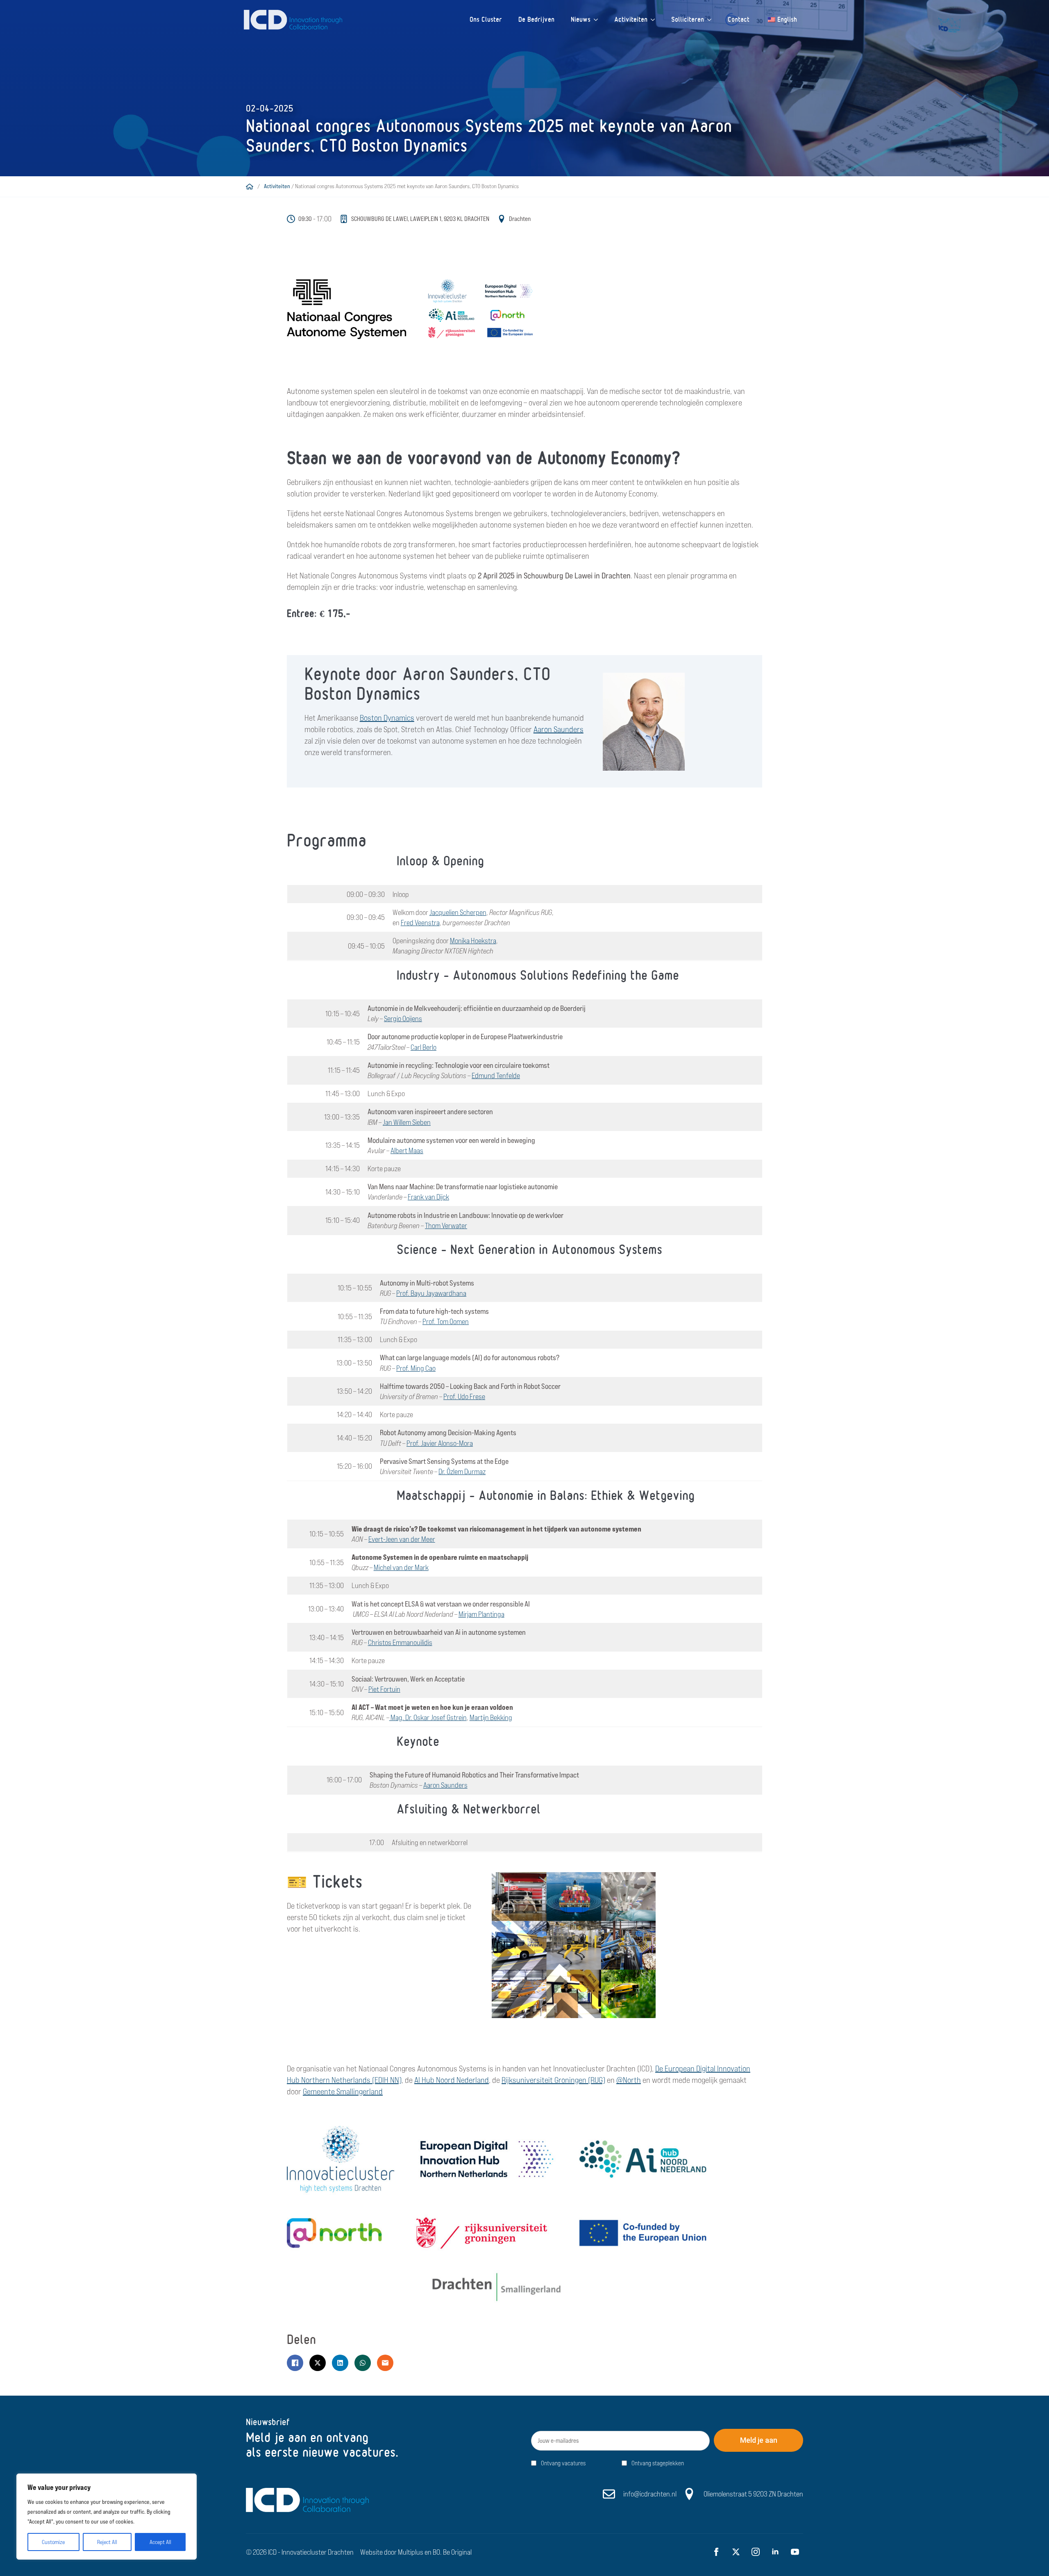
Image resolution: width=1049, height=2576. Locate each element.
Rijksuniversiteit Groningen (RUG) (553, 2080)
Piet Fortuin (384, 1689)
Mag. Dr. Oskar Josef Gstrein (428, 1717)
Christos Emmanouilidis (400, 1642)
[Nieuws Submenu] (598, 20)
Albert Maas (407, 1150)
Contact (739, 19)
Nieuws (581, 19)
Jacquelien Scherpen (458, 912)
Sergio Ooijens (403, 1018)
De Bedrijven (536, 19)
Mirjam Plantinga (481, 1614)
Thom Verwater (446, 1225)
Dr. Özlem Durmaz (462, 1471)
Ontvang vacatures (563, 2463)
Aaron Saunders (559, 729)
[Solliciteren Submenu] (712, 20)
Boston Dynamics (387, 718)
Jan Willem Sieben (407, 1122)
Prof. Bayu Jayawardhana (431, 1293)
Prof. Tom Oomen (446, 1321)
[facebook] (716, 2552)
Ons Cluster (486, 19)
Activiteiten (631, 19)
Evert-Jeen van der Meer (402, 1539)
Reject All (107, 2542)
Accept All (160, 2542)
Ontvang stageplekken (658, 2463)
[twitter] (736, 2552)
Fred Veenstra (420, 923)
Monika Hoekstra (473, 941)
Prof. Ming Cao (416, 1368)
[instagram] (756, 2552)
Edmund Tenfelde (496, 1075)
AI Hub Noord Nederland (452, 2080)
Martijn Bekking (491, 1717)
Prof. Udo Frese (464, 1396)
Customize (53, 2542)
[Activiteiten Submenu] (655, 20)
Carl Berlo (423, 1047)
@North (629, 2080)
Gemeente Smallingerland (343, 2091)
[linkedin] (775, 2552)
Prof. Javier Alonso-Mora (440, 1443)
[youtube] (795, 2552)
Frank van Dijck (428, 1197)
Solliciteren (688, 19)
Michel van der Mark (401, 1567)
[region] (107, 2517)
